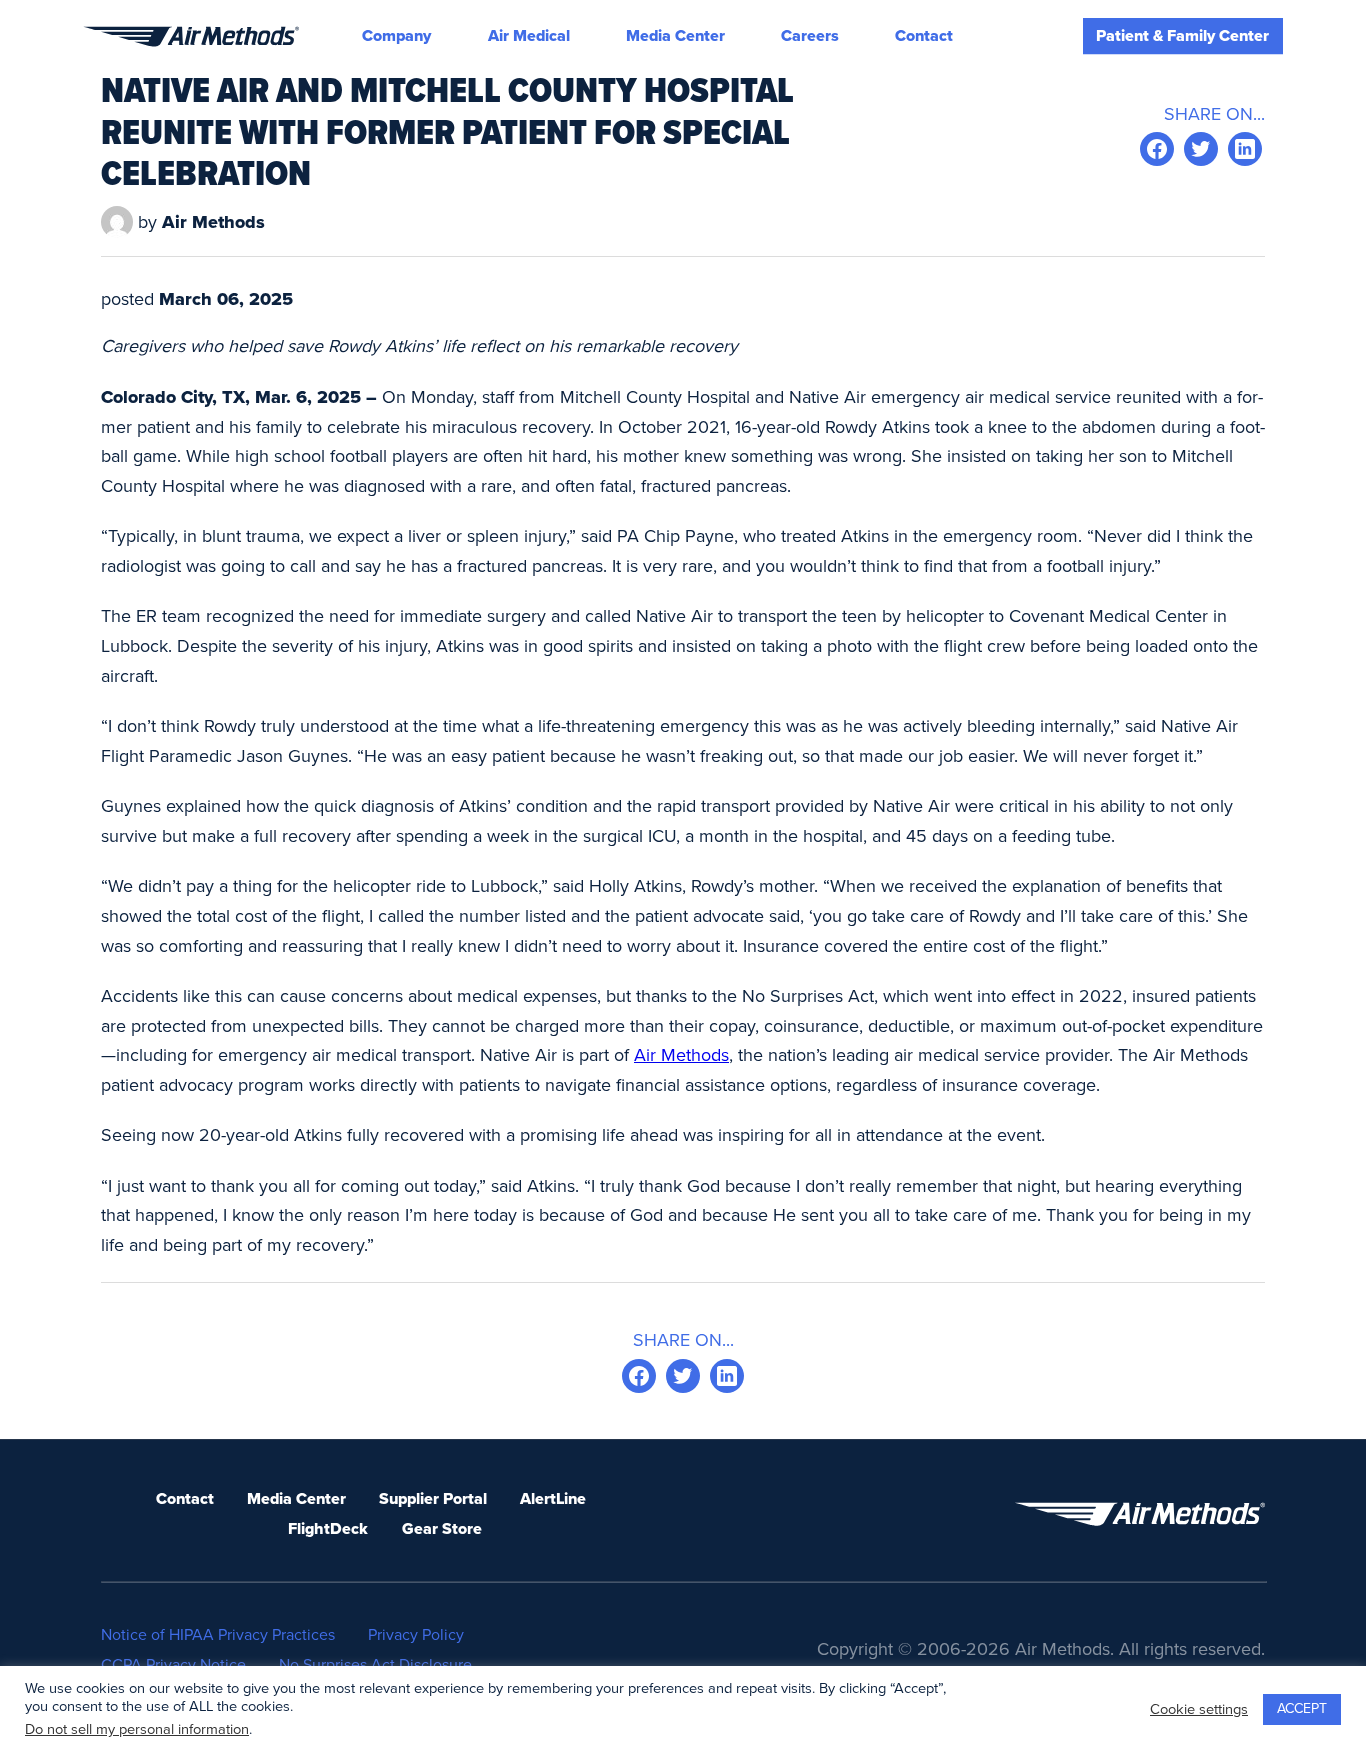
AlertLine (553, 1499)
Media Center (675, 36)
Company (396, 36)
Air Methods (681, 1055)
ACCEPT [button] (1302, 1708)
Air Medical (529, 36)
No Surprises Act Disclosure (375, 1665)
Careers (810, 36)
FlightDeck (328, 1529)
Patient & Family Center (1182, 36)
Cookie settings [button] (1199, 1709)
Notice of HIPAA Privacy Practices (218, 1635)
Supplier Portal (433, 1499)
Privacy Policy (416, 1635)
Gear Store (442, 1529)
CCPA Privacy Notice (173, 1665)
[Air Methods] (191, 36)
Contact (924, 36)
